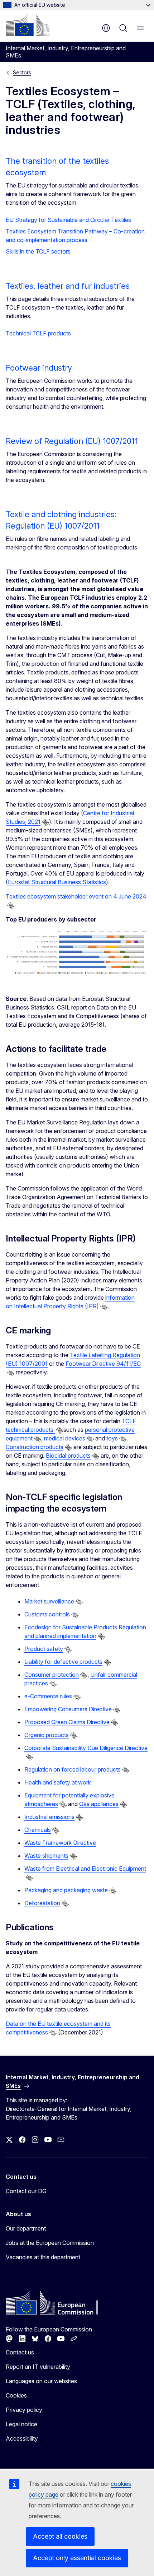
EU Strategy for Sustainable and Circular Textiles (68, 220)
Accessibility (22, 2438)
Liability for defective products (63, 1662)
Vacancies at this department (43, 2257)
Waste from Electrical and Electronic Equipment (85, 1869)
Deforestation (42, 1903)
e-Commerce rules (48, 1696)
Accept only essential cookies (77, 2558)
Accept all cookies (60, 2536)
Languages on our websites (41, 2381)
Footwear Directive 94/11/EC (103, 1364)
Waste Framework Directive (60, 1843)
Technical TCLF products (38, 333)
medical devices (65, 1438)
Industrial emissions (49, 1817)
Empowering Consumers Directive (68, 1709)
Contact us (20, 2352)
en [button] (106, 28)
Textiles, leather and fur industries (68, 286)
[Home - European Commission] (28, 25)
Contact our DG (26, 2191)
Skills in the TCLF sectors (38, 251)
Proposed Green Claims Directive (67, 1722)
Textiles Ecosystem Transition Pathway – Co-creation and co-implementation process (75, 236)
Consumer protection (52, 1675)
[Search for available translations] (45, 822)
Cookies (16, 2395)
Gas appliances (99, 1804)
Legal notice (21, 2424)
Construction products (35, 1447)
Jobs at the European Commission (50, 2243)
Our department (26, 2228)
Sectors (22, 72)
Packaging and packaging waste (66, 1890)
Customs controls (47, 1614)
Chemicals (38, 1830)
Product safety (44, 1649)
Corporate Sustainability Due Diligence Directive (86, 1748)
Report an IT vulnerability (38, 2367)
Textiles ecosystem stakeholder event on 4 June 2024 (76, 896)
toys (112, 1438)
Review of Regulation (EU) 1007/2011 (72, 441)
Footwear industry (39, 368)
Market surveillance (49, 1601)
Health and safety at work (58, 1782)
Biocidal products (68, 1456)
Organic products (47, 1735)
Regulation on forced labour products (73, 1769)
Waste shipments (46, 1856)
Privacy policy (24, 2410)
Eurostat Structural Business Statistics (57, 882)
